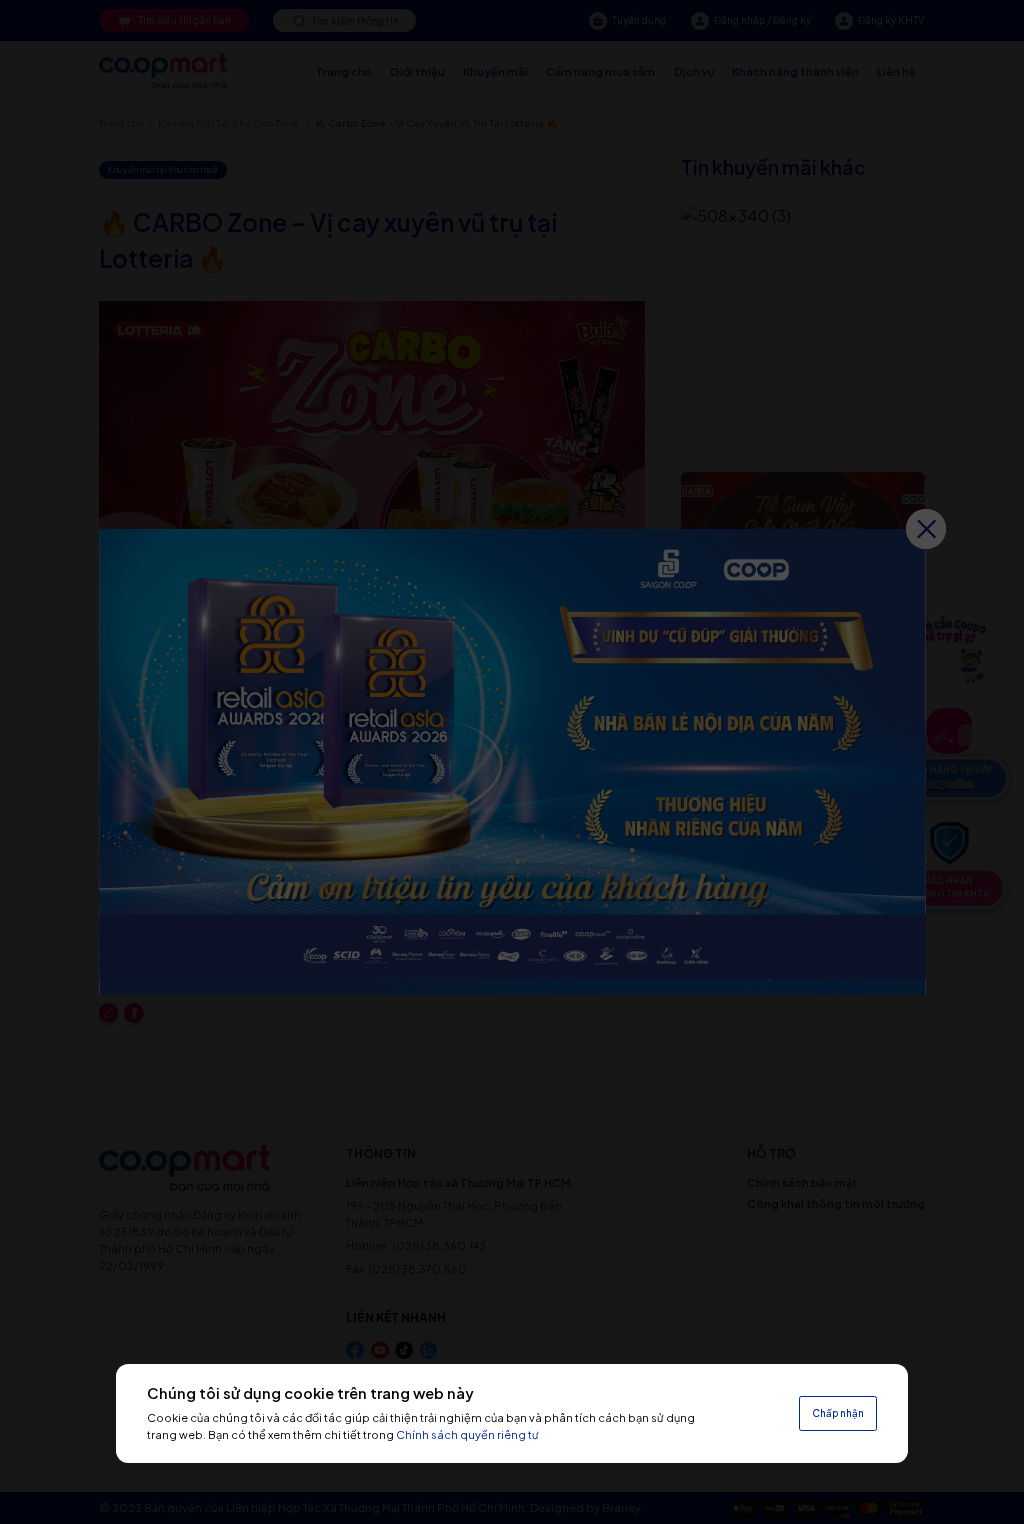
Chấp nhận (838, 1413)
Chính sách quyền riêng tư (467, 1434)
